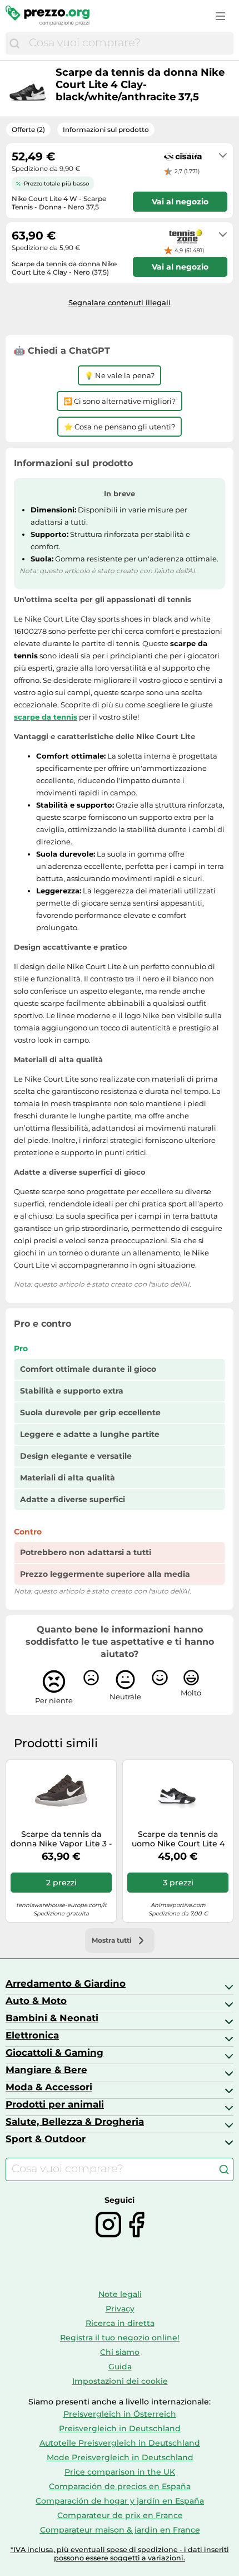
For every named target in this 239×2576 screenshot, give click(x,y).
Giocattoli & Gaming (54, 2052)
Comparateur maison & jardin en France (120, 2530)
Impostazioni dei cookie (120, 2381)
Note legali (120, 2294)
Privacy (120, 2309)
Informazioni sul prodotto (106, 129)
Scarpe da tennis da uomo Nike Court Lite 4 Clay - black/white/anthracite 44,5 (178, 1839)
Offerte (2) (28, 129)
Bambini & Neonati (52, 2018)
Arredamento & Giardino (66, 1983)
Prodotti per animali (55, 2104)
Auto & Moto (36, 2001)
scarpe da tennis (46, 717)
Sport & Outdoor (46, 2139)
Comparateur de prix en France (120, 2515)
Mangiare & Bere (46, 2070)
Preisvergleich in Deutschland (120, 2428)
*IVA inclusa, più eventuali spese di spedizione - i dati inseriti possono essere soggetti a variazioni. (120, 2554)
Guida (120, 2367)
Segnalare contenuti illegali (120, 302)
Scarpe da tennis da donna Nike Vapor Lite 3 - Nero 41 (61, 1839)
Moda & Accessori (49, 2087)
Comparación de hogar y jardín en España (120, 2501)
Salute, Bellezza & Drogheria (75, 2122)
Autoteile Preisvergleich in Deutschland (120, 2443)
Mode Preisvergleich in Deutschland (120, 2457)
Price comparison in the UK (120, 2472)
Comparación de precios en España (120, 2486)
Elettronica (32, 2035)
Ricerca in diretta (120, 2323)
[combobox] (128, 43)
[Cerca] (14, 43)
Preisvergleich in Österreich (120, 2414)
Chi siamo (120, 2352)
